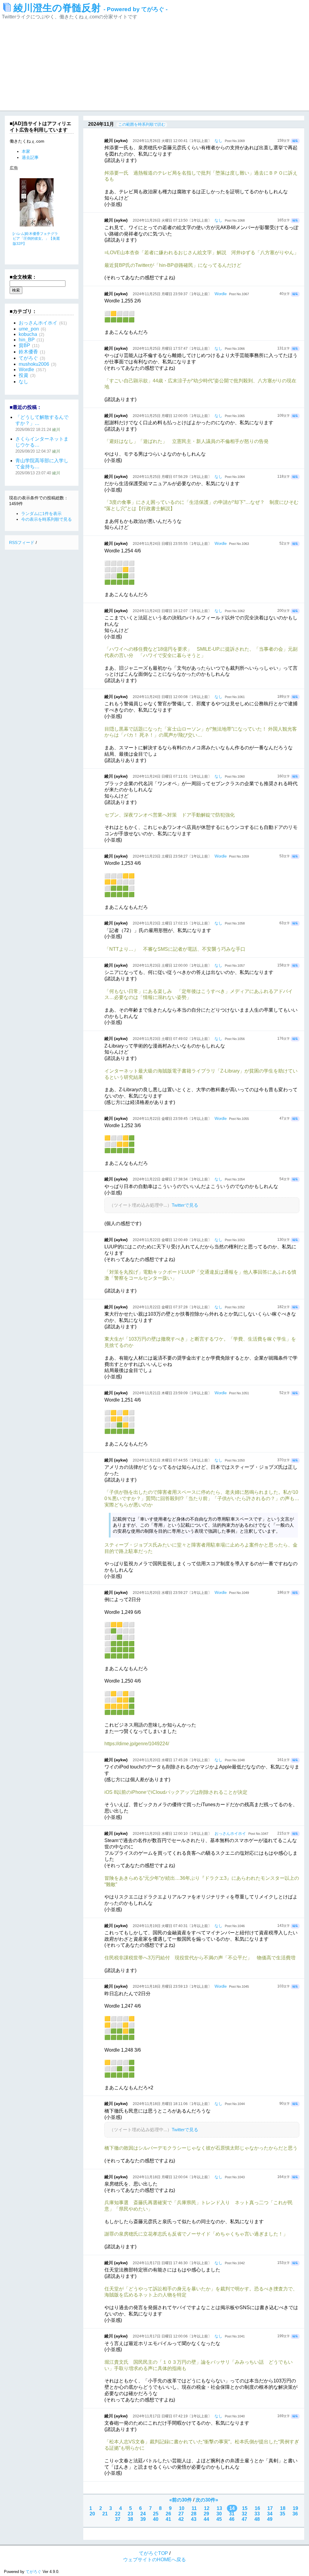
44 (206, 2519)
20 (92, 2514)
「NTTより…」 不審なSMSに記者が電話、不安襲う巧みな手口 (175, 949)
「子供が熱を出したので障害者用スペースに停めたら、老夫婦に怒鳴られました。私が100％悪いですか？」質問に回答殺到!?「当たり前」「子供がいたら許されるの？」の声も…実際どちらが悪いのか (202, 1498)
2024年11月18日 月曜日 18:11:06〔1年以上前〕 (172, 2104)
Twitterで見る (185, 1205)
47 (244, 2519)
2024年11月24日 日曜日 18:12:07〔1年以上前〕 (172, 611)
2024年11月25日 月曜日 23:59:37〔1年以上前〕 (172, 294)
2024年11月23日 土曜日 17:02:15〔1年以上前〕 (172, 923)
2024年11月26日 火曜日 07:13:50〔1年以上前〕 (172, 220)
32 (244, 2514)
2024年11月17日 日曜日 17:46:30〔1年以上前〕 (172, 2263)
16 (257, 2508)
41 (168, 2519)
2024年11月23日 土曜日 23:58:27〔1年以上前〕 (172, 856)
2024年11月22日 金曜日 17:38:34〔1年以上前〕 (172, 1179)
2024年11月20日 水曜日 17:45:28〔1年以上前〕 (172, 1760)
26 (168, 2514)
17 (270, 2508)
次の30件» (207, 2500)
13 (219, 2508)
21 (105, 2514)
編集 (295, 141)
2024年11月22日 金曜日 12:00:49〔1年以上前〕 (172, 1240)
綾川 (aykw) (116, 141)
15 (245, 2508)
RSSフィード (22, 542)
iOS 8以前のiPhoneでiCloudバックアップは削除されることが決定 (176, 1792)
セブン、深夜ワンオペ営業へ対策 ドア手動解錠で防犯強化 (170, 815)
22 (118, 2514)
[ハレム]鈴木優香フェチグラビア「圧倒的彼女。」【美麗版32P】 (36, 239)
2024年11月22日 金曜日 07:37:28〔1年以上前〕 (172, 1307)
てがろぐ (33, 2572)
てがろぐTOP (153, 2553)
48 (257, 2519)
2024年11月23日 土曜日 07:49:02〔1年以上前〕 (172, 1039)
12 (207, 2508)
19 (295, 2508)
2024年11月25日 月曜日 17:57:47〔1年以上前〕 (172, 349)
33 (257, 2514)
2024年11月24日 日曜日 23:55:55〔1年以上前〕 (172, 544)
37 (118, 2519)
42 (181, 2519)
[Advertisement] (154, 65)
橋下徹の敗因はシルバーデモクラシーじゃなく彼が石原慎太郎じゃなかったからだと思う (201, 2148)
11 (194, 2508)
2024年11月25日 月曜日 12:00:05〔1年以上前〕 (172, 416)
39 (143, 2519)
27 (181, 2514)
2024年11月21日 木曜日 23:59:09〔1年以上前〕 (172, 1393)
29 (206, 2514)
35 (282, 2514)
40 (156, 2519)
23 (130, 2514)
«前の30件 (181, 2500)
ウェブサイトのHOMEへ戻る (154, 2560)
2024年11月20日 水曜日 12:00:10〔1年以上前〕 (172, 1834)
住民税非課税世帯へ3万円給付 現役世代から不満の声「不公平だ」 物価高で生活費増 (200, 1958)
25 (156, 2514)
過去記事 (30, 157)
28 (194, 2514)
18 (283, 2508)
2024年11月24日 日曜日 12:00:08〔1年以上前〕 (172, 697)
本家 (26, 151)
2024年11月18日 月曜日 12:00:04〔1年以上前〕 (172, 2177)
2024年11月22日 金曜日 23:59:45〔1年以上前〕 (172, 1119)
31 (232, 2514)
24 (143, 2514)
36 (295, 2514)
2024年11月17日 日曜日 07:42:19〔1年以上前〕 (172, 2416)
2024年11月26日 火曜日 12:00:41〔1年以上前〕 (172, 141)
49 (270, 2519)
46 (232, 2519)
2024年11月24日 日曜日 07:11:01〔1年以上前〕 (172, 776)
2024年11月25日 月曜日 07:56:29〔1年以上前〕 (172, 477)
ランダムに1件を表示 (41, 514)
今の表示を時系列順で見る (46, 519)
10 (182, 2508)
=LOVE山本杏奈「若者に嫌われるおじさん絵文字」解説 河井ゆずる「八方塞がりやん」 (202, 253)
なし (218, 141)
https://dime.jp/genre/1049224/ (137, 1744)
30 (219, 2514)
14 (232, 2508)
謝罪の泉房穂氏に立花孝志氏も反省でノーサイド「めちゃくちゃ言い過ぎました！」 (196, 2234)
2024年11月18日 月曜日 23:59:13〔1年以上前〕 (172, 1987)
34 (270, 2514)
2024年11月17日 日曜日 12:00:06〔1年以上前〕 (172, 2336)
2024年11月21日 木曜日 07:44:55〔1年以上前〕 (172, 1460)
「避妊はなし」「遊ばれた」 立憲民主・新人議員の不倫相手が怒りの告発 (186, 441)
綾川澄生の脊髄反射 (91, 8)
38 (130, 2519)
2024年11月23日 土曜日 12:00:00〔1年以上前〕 (172, 966)
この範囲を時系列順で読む (142, 124)
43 (194, 2519)
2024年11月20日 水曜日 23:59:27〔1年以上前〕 (172, 1593)
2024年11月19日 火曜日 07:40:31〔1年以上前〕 (172, 1926)
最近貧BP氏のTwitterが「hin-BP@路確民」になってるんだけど (173, 265)
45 (219, 2519)
